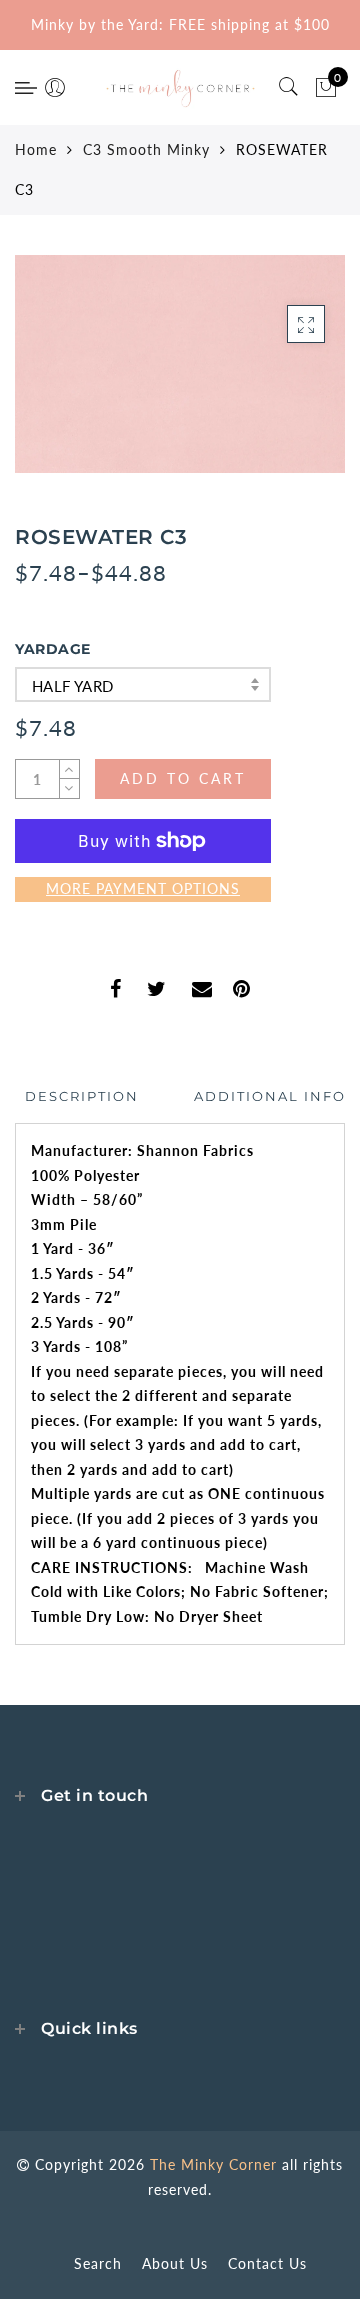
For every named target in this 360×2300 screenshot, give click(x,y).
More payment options (143, 888)
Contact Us (267, 2263)
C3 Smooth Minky (146, 149)
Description (82, 1096)
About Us (175, 2263)
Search (98, 2263)
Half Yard (73, 686)
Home (36, 149)
